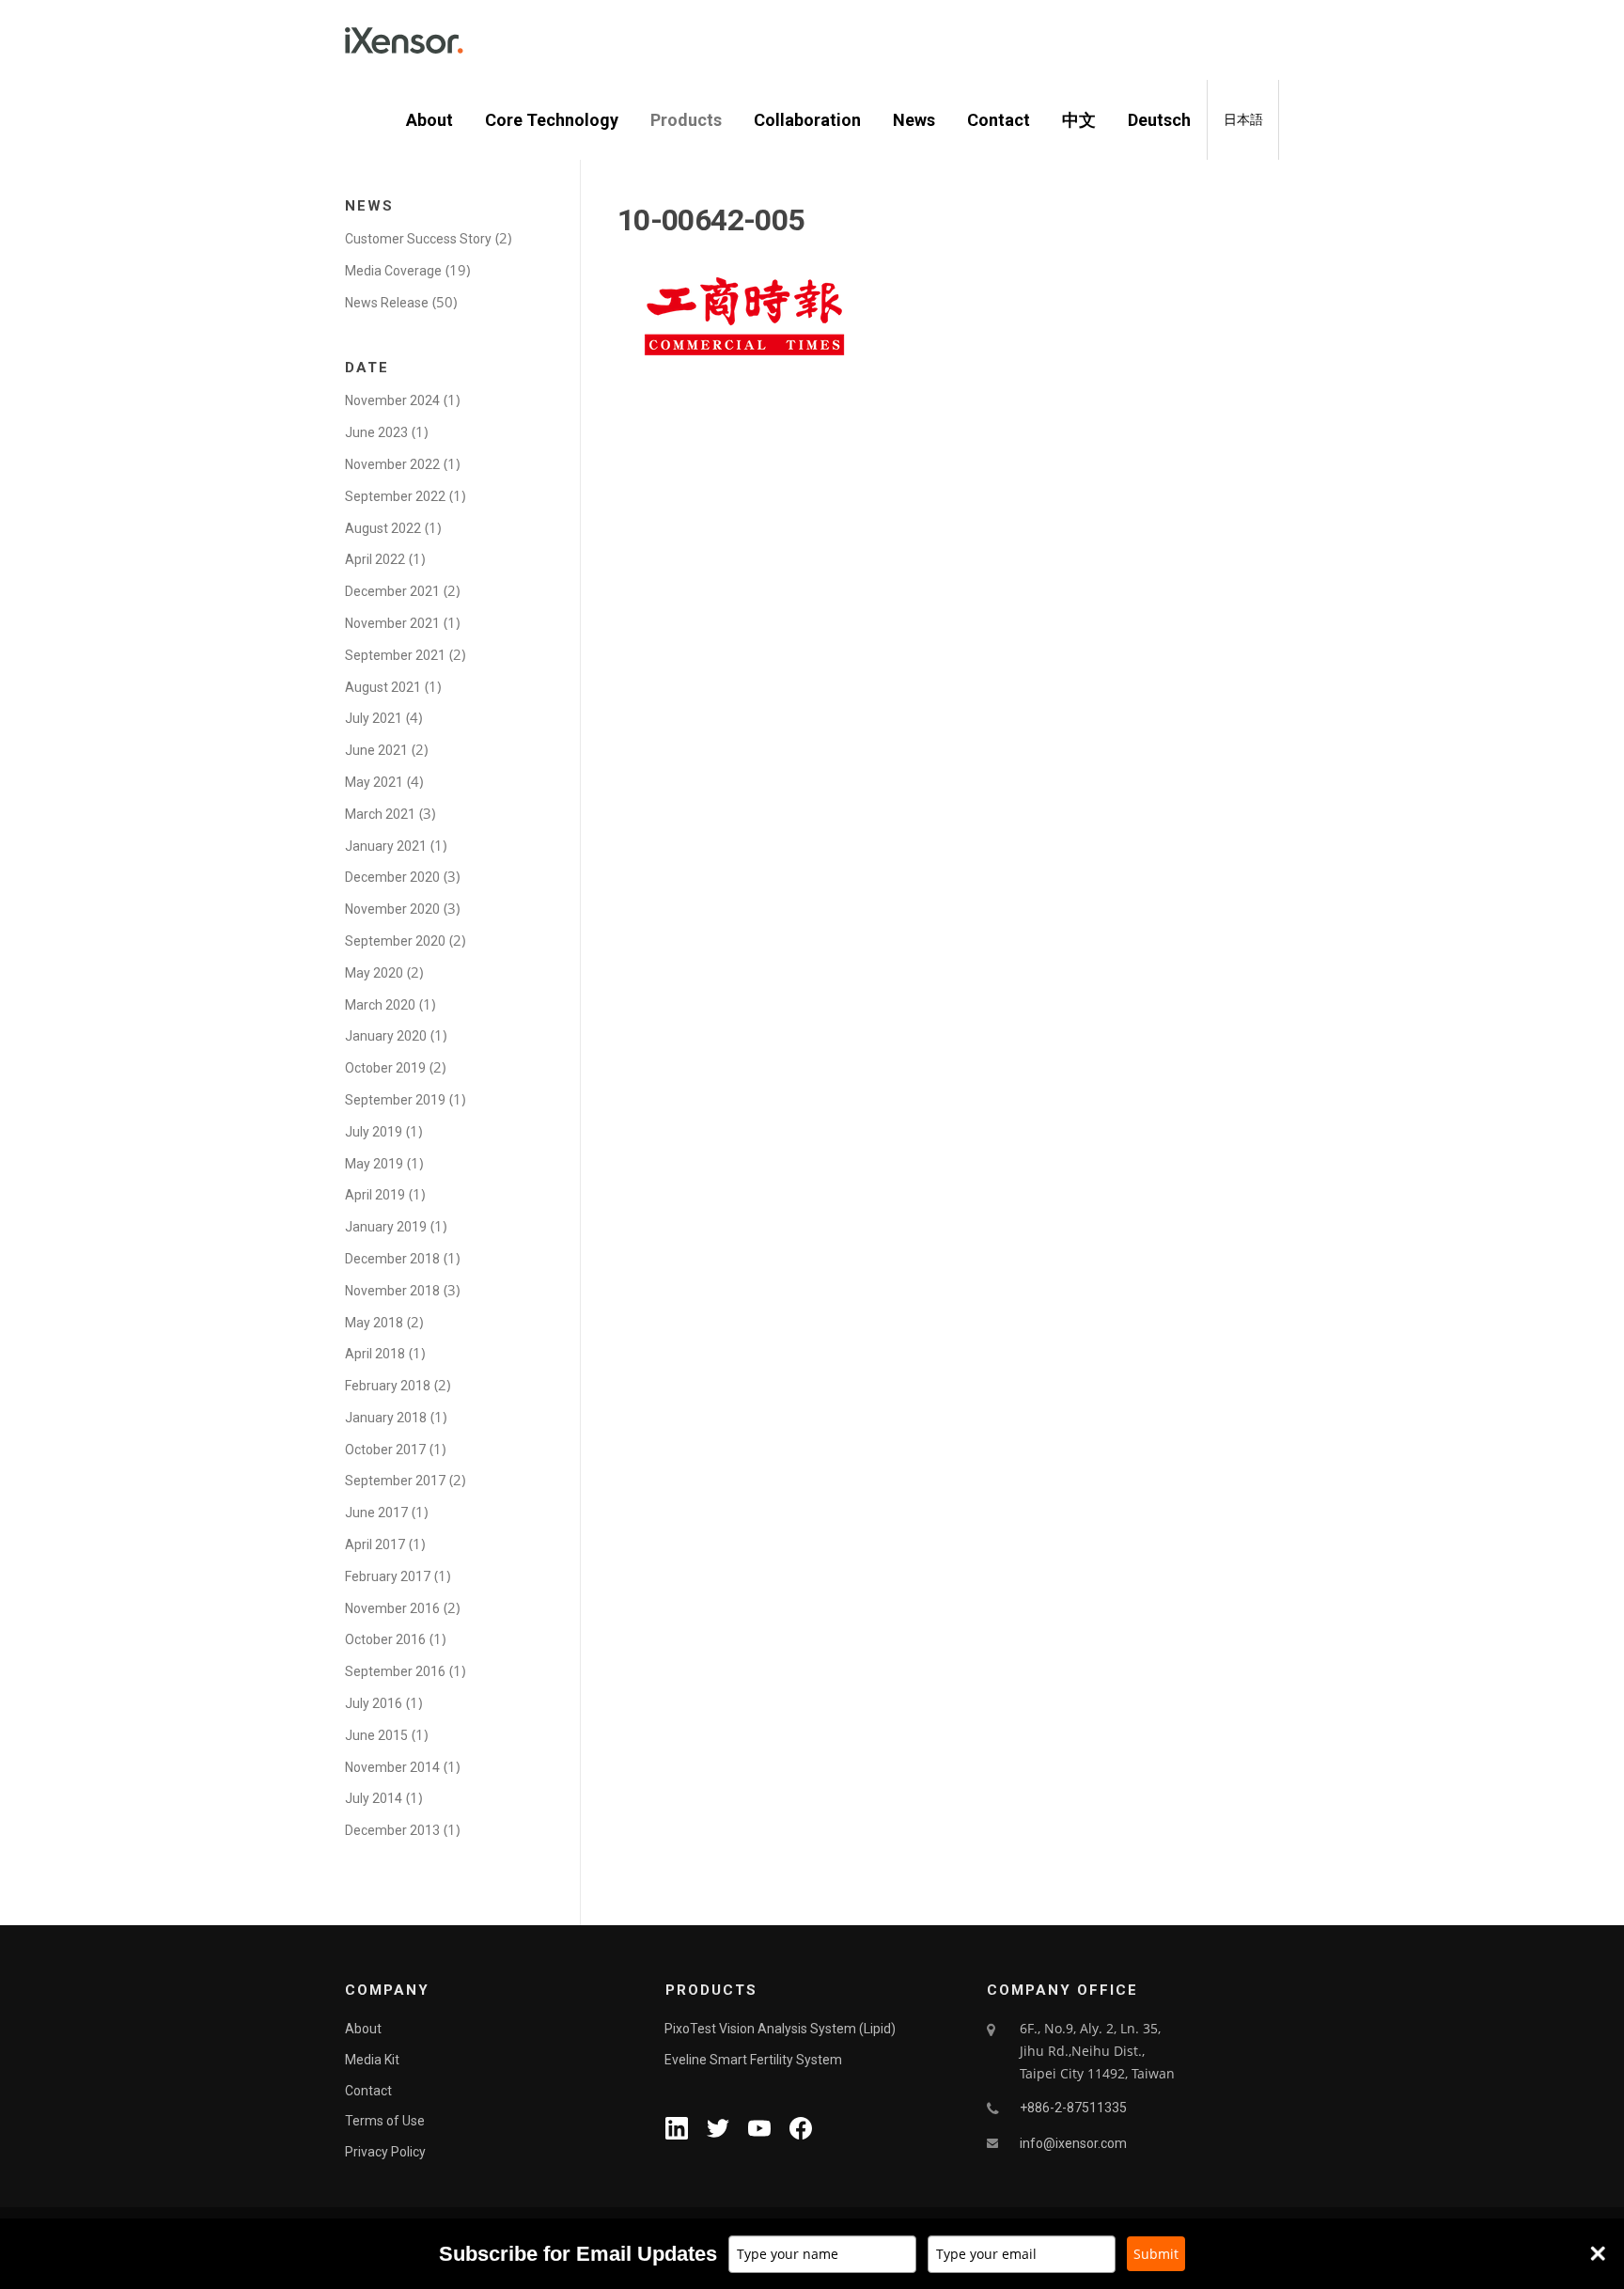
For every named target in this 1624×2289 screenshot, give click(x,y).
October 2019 (385, 1068)
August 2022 (383, 528)
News (914, 120)
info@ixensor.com (1073, 2143)
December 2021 (392, 591)
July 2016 (374, 1703)
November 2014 (392, 1767)
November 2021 (392, 623)
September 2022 (395, 496)
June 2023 (376, 432)
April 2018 (375, 1354)
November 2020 (392, 909)
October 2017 (385, 1450)
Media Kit (372, 2060)
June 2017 (376, 1513)
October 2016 (385, 1639)
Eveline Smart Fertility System (753, 2060)
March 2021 (380, 814)
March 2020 (380, 1005)
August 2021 (383, 687)
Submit (1156, 2254)
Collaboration (807, 120)
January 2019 (386, 1227)
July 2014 (374, 1798)
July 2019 (374, 1132)
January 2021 (386, 846)
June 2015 (376, 1735)
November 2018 (392, 1291)
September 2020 (395, 941)
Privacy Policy (385, 2152)
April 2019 (375, 1195)
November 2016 (392, 1608)
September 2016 (395, 1671)
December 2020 (392, 877)
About (429, 120)
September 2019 (395, 1100)
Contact (999, 120)
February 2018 (388, 1386)
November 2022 (392, 464)
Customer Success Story (418, 239)
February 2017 (388, 1576)
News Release (387, 303)
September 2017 (395, 1481)
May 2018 (374, 1323)
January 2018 (386, 1418)
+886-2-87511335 (1073, 2108)
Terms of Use (385, 2121)
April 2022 (375, 559)
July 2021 (374, 718)
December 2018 (392, 1259)
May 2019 (374, 1164)
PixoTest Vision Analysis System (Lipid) (780, 2029)
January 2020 (386, 1036)
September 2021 (395, 655)
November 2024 (392, 400)
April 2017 (375, 1544)
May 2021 (374, 782)
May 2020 (374, 973)
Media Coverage (393, 271)
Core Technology (552, 120)
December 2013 (392, 1830)
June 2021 (376, 750)
